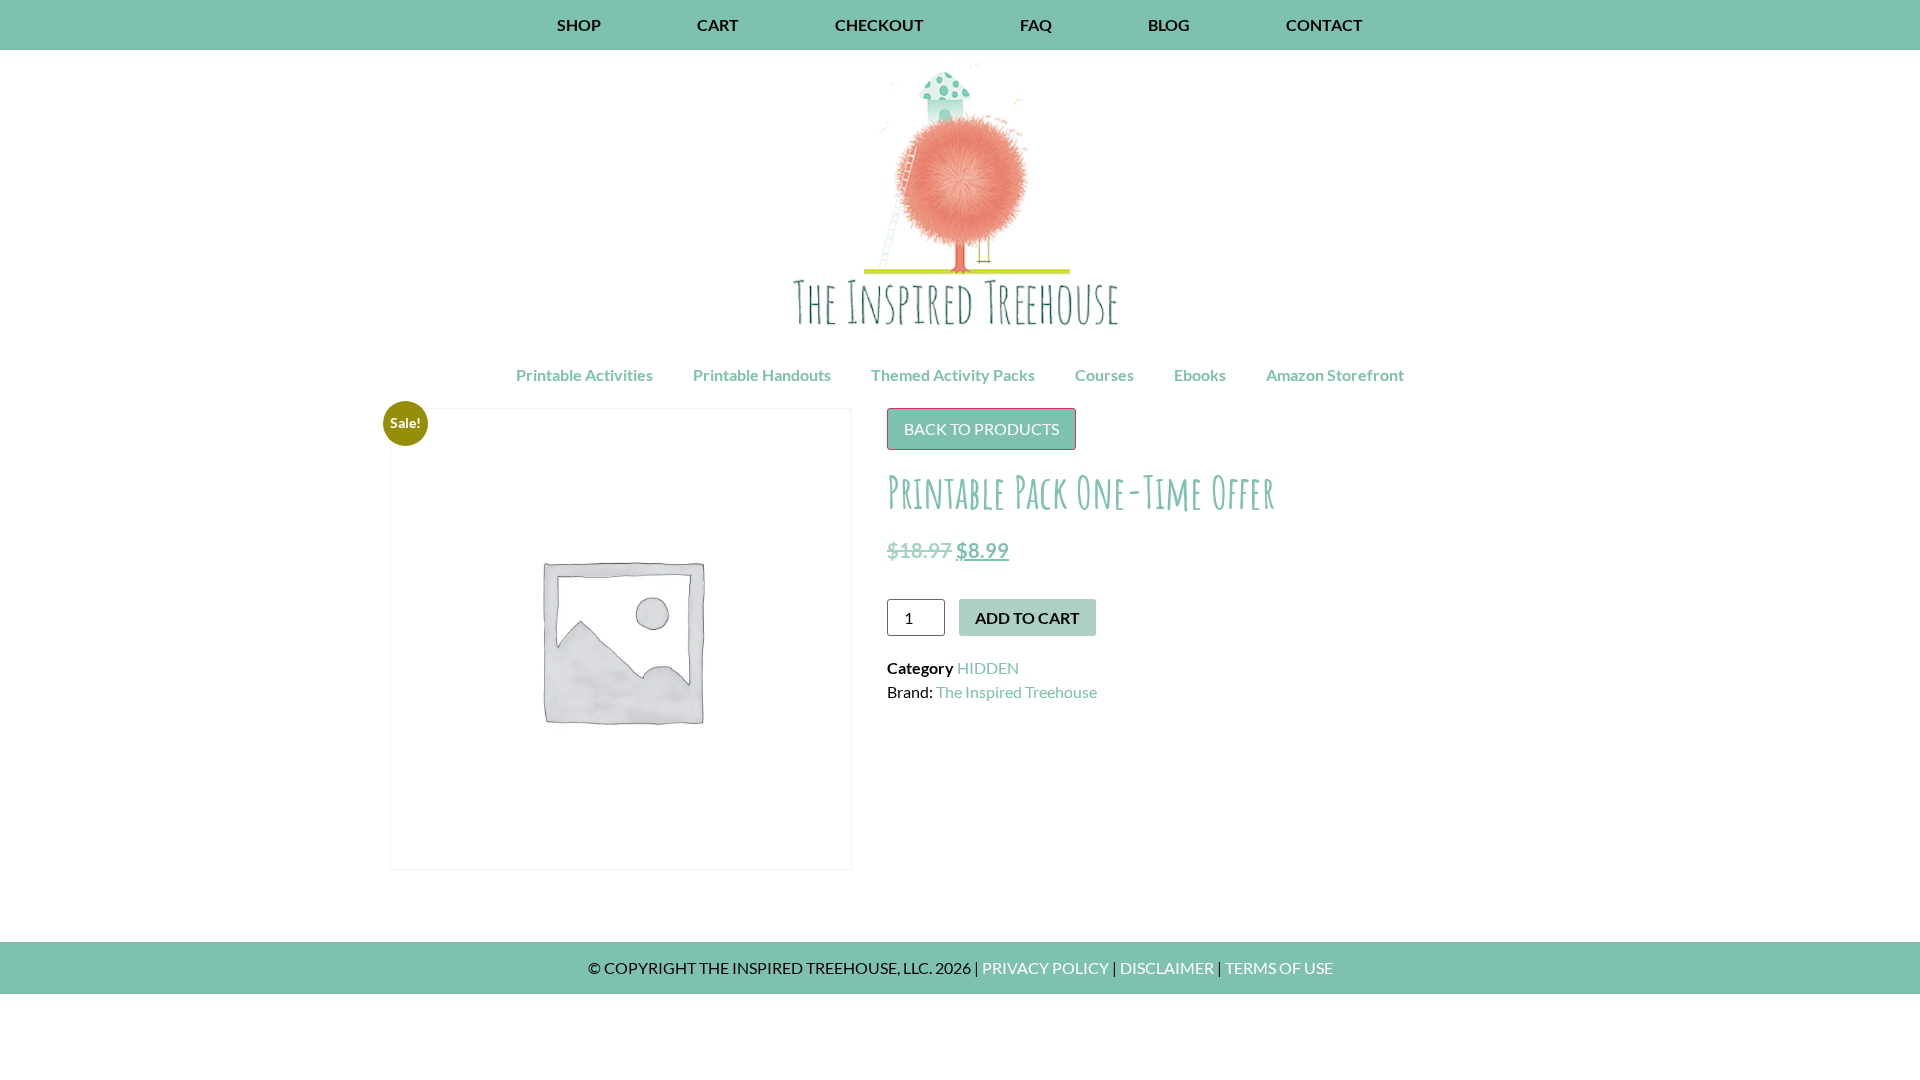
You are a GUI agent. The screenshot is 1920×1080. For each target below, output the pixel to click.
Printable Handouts (762, 374)
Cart (718, 24)
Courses (1104, 374)
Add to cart (1027, 617)
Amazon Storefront (1335, 374)
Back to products (981, 428)
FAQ (1036, 24)
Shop (579, 24)
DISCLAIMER (1167, 967)
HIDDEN (988, 667)
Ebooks (1200, 374)
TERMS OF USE (1279, 967)
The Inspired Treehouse (1016, 691)
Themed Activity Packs (953, 374)
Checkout (879, 24)
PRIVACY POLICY (1045, 967)
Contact (1324, 24)
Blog (1169, 24)
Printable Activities (584, 374)
